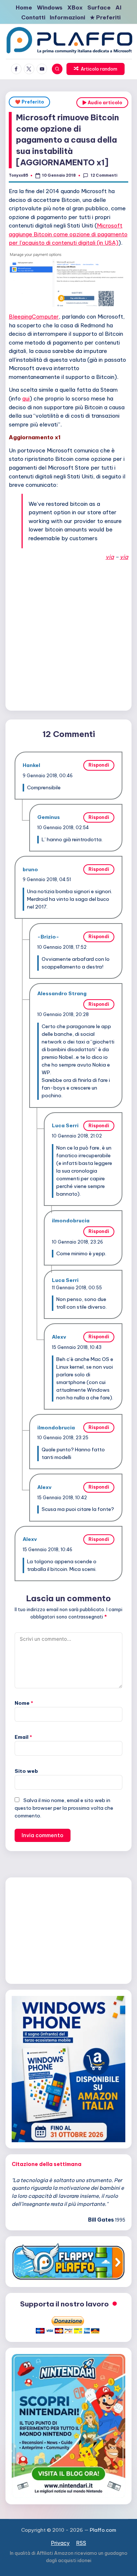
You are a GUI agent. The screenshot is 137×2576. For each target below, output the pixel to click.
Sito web (26, 1771)
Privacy (60, 2543)
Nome (24, 1703)
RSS (81, 2543)
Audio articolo (104, 103)
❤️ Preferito (29, 102)
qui (26, 398)
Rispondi (99, 765)
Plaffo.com (103, 2530)
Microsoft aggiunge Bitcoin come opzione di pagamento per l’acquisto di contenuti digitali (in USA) (68, 234)
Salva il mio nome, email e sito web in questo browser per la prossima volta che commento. (64, 1808)
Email (23, 1737)
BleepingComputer (34, 317)
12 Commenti (104, 175)
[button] (96, 69)
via (110, 557)
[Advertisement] (68, 634)
